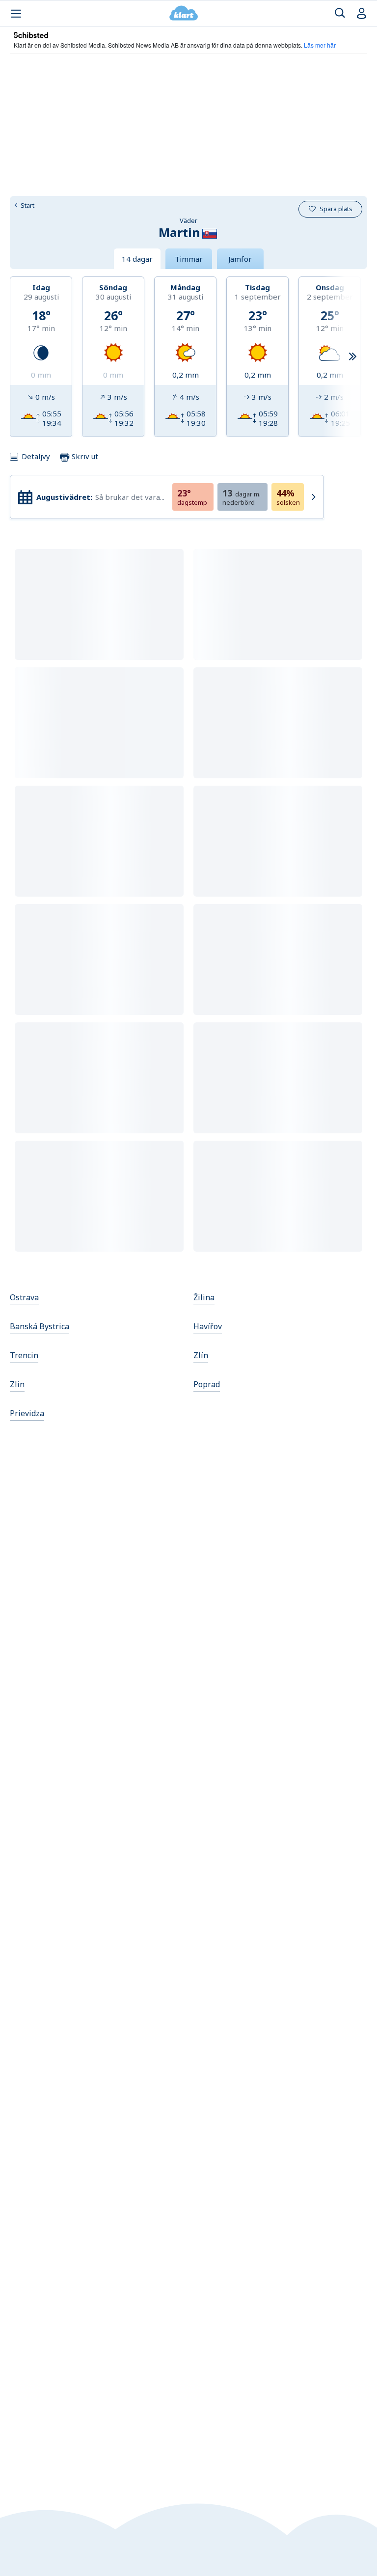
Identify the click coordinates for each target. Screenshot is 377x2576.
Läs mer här (320, 45)
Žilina (204, 1297)
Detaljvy (36, 456)
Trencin (24, 1355)
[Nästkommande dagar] (352, 357)
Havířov (208, 1326)
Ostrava (24, 1297)
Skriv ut (84, 456)
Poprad (207, 1384)
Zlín (201, 1355)
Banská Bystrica (40, 1326)
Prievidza (27, 1413)
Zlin (17, 1384)
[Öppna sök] (340, 14)
